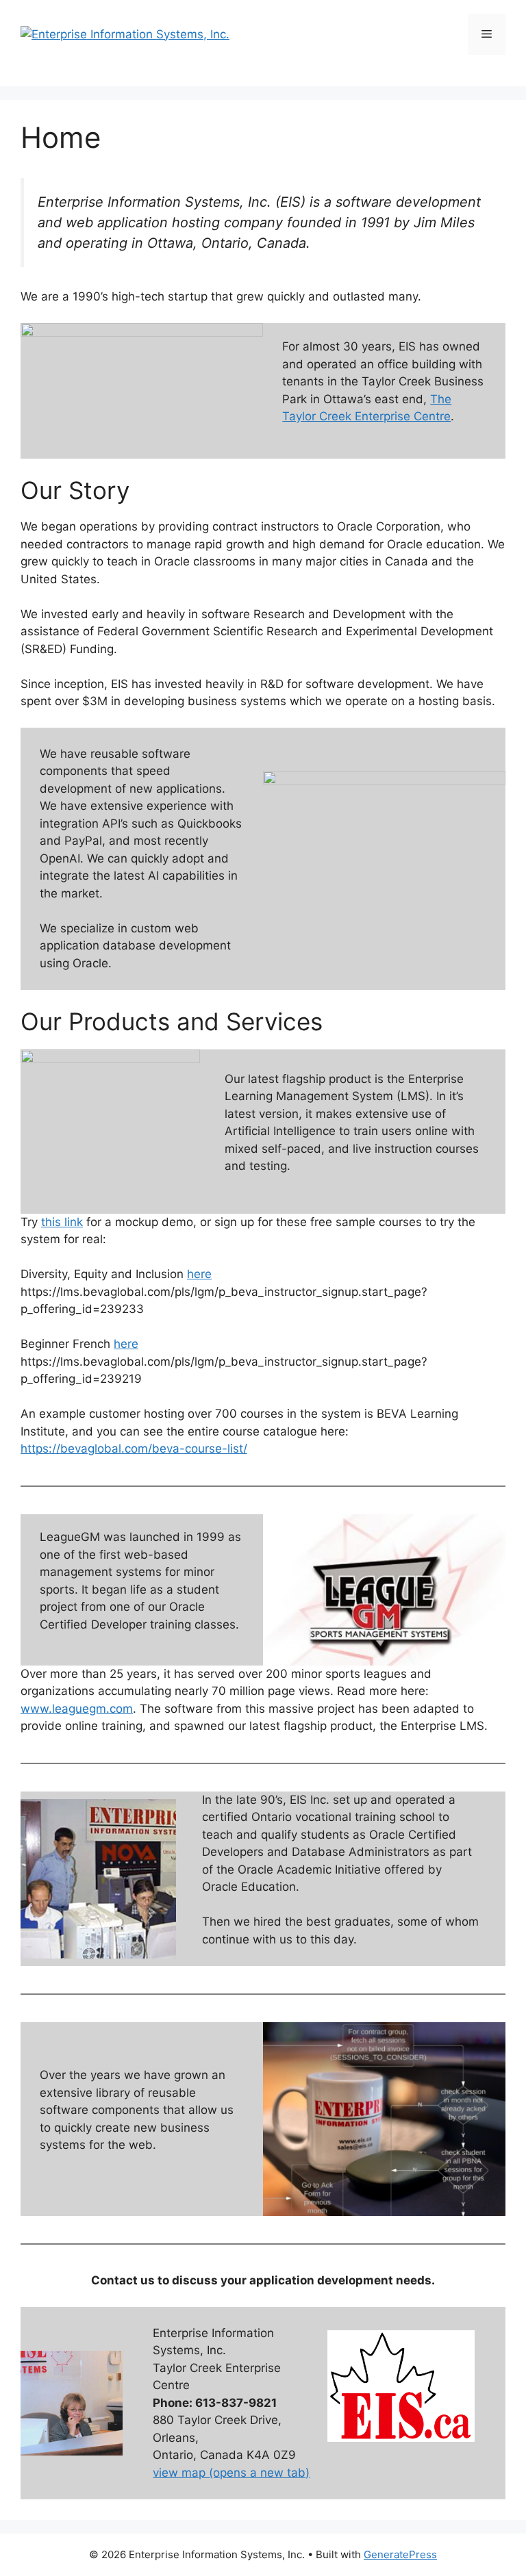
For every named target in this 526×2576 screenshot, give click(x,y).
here (199, 1274)
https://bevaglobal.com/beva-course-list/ (134, 1449)
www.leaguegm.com (77, 1709)
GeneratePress (400, 2554)
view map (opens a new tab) (231, 2473)
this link (62, 1222)
